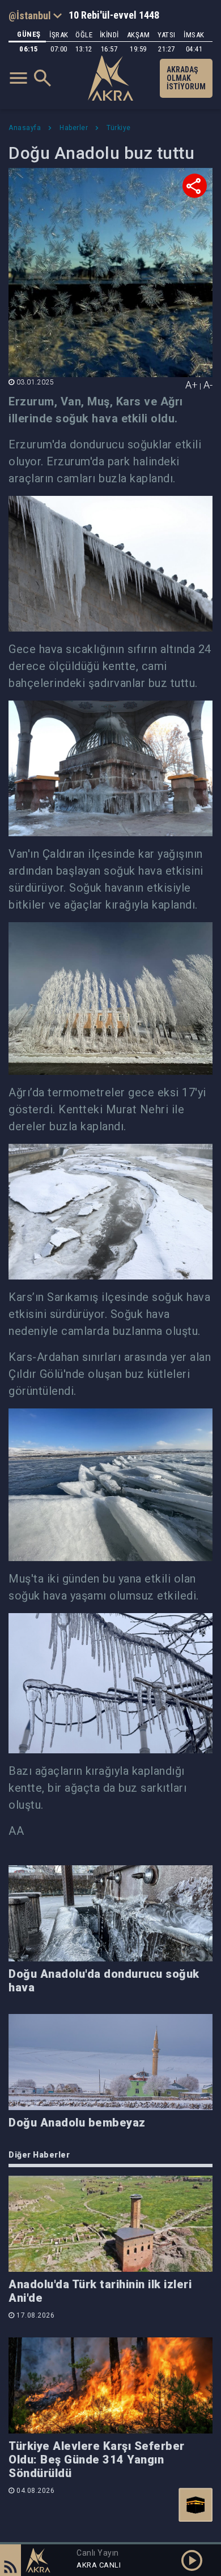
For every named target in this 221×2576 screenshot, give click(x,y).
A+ (192, 385)
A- (208, 385)
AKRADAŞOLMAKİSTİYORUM (186, 78)
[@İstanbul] (35, 15)
